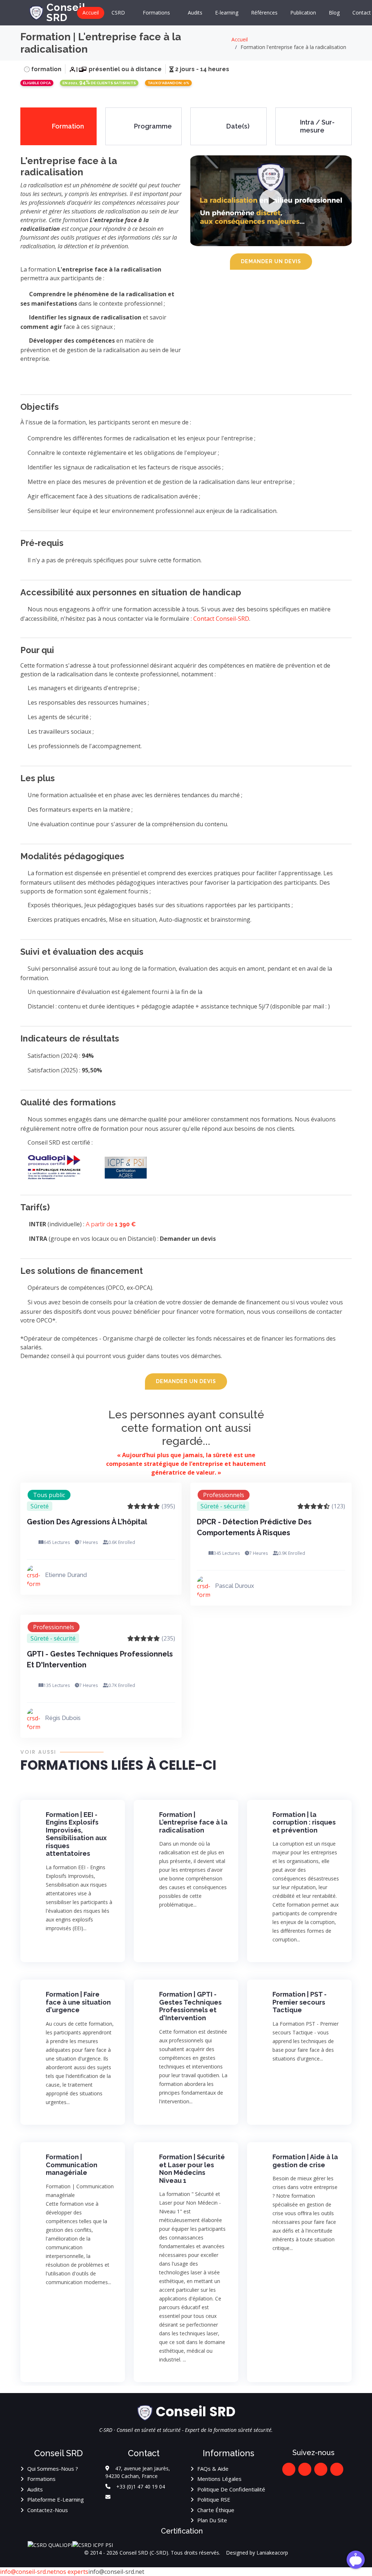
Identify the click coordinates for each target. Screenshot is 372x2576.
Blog (334, 13)
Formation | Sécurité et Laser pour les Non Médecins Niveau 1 (192, 2169)
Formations (41, 2479)
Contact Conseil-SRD (221, 619)
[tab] (58, 126)
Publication (303, 13)
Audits (195, 13)
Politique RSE (214, 2499)
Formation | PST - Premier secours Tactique (300, 2002)
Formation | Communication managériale (72, 2165)
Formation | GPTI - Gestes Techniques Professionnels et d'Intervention (190, 2006)
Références (264, 13)
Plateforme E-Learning (56, 2499)
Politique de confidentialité (231, 2489)
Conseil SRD (66, 13)
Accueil (91, 13)
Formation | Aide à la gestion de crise (305, 2161)
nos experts (72, 2572)
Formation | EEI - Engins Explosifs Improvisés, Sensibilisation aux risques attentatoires (76, 1834)
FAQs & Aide (213, 2469)
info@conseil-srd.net (28, 2572)
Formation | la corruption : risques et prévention (304, 1822)
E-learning (227, 13)
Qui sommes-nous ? (53, 2469)
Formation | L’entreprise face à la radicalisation (193, 1822)
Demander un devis (271, 261)
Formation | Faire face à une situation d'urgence (78, 2002)
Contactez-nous (48, 2510)
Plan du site (212, 2520)
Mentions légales (219, 2479)
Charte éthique (216, 2510)
